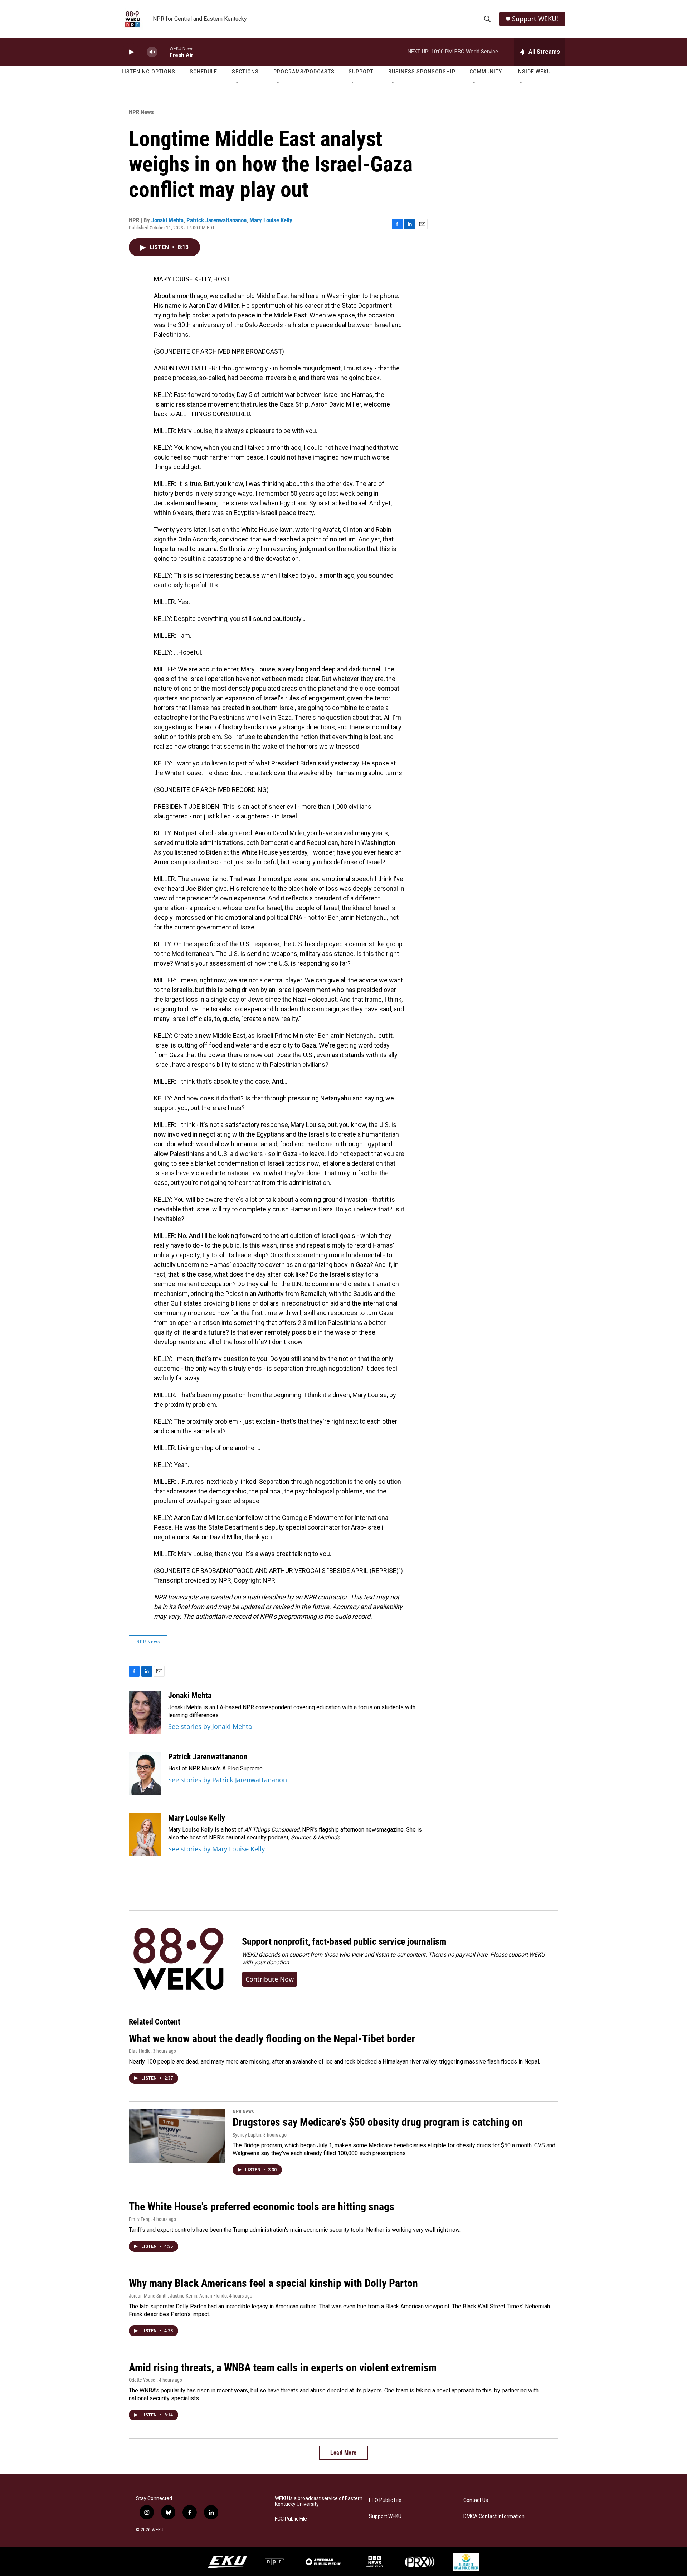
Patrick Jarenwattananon (216, 220)
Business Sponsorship (422, 72)
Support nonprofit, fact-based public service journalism (344, 1941)
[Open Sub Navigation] (127, 83)
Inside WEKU (533, 72)
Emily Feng (140, 2219)
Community (486, 72)
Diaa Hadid (140, 2051)
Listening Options (148, 72)
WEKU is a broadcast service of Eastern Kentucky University (319, 2501)
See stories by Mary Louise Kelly (216, 1849)
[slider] (164, 52)
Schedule (203, 72)
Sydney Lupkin (247, 2135)
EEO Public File (385, 2500)
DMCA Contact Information (494, 2516)
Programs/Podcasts (304, 72)
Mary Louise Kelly (271, 220)
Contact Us (476, 2500)
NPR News (141, 112)
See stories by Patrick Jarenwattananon (228, 1780)
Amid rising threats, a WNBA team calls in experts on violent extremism (283, 2368)
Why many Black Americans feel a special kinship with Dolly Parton (273, 2283)
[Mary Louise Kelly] (145, 1835)
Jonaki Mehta (167, 220)
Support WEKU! (535, 19)
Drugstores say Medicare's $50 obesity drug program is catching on (378, 2122)
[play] (131, 52)
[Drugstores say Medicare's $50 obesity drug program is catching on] (177, 2136)
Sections (245, 72)
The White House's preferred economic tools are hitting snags (262, 2206)
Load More (343, 2453)
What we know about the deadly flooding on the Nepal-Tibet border (272, 2039)
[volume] (152, 52)
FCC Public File (291, 2519)
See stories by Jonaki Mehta (210, 1726)
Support (361, 72)
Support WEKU (385, 2516)
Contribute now (270, 1979)
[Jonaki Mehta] (145, 1712)
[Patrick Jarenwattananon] (145, 1774)
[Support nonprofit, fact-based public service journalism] (178, 1960)
